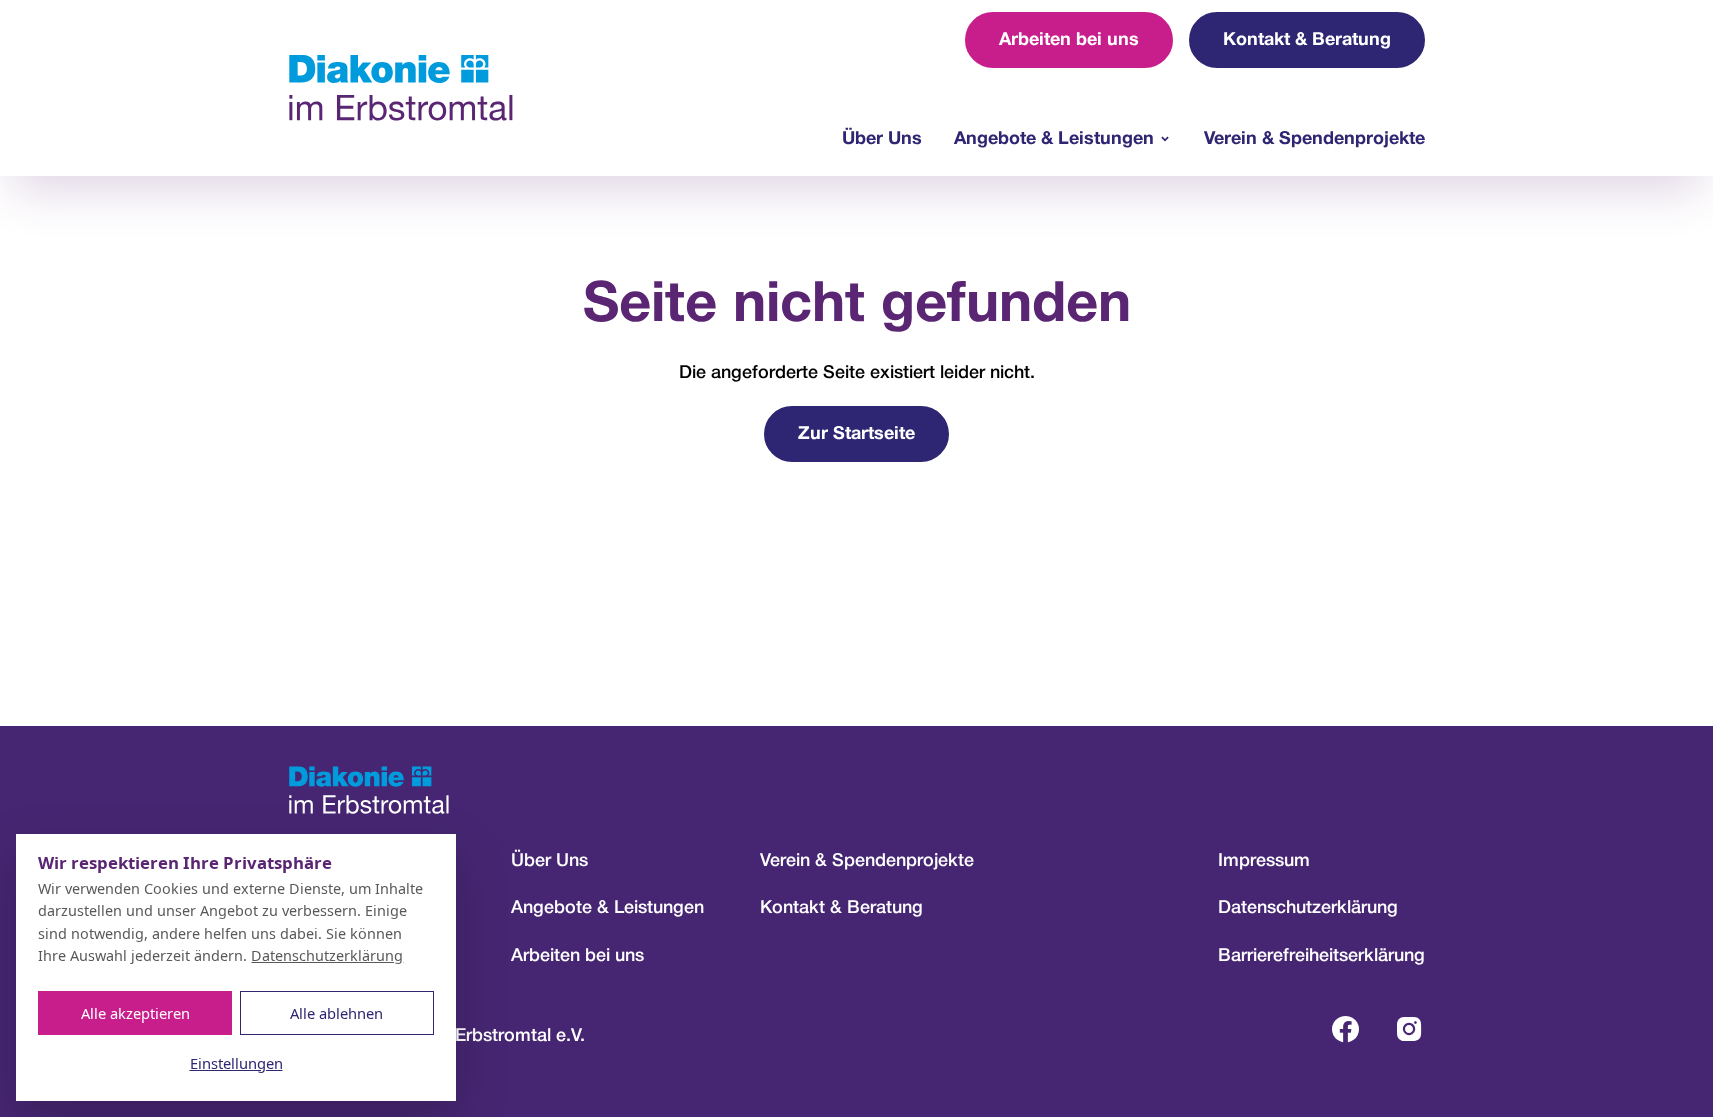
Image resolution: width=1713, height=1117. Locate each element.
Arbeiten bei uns (1069, 40)
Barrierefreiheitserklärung (1321, 956)
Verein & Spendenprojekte (1314, 139)
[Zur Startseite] (401, 87)
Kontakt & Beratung (1307, 40)
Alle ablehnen (336, 1013)
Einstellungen (236, 1063)
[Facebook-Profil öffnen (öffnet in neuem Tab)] (1345, 1029)
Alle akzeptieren (135, 1013)
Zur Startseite (856, 434)
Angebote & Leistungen (1054, 139)
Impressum (1264, 861)
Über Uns (882, 139)
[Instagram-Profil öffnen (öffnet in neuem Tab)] (1409, 1029)
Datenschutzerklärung (1308, 908)
